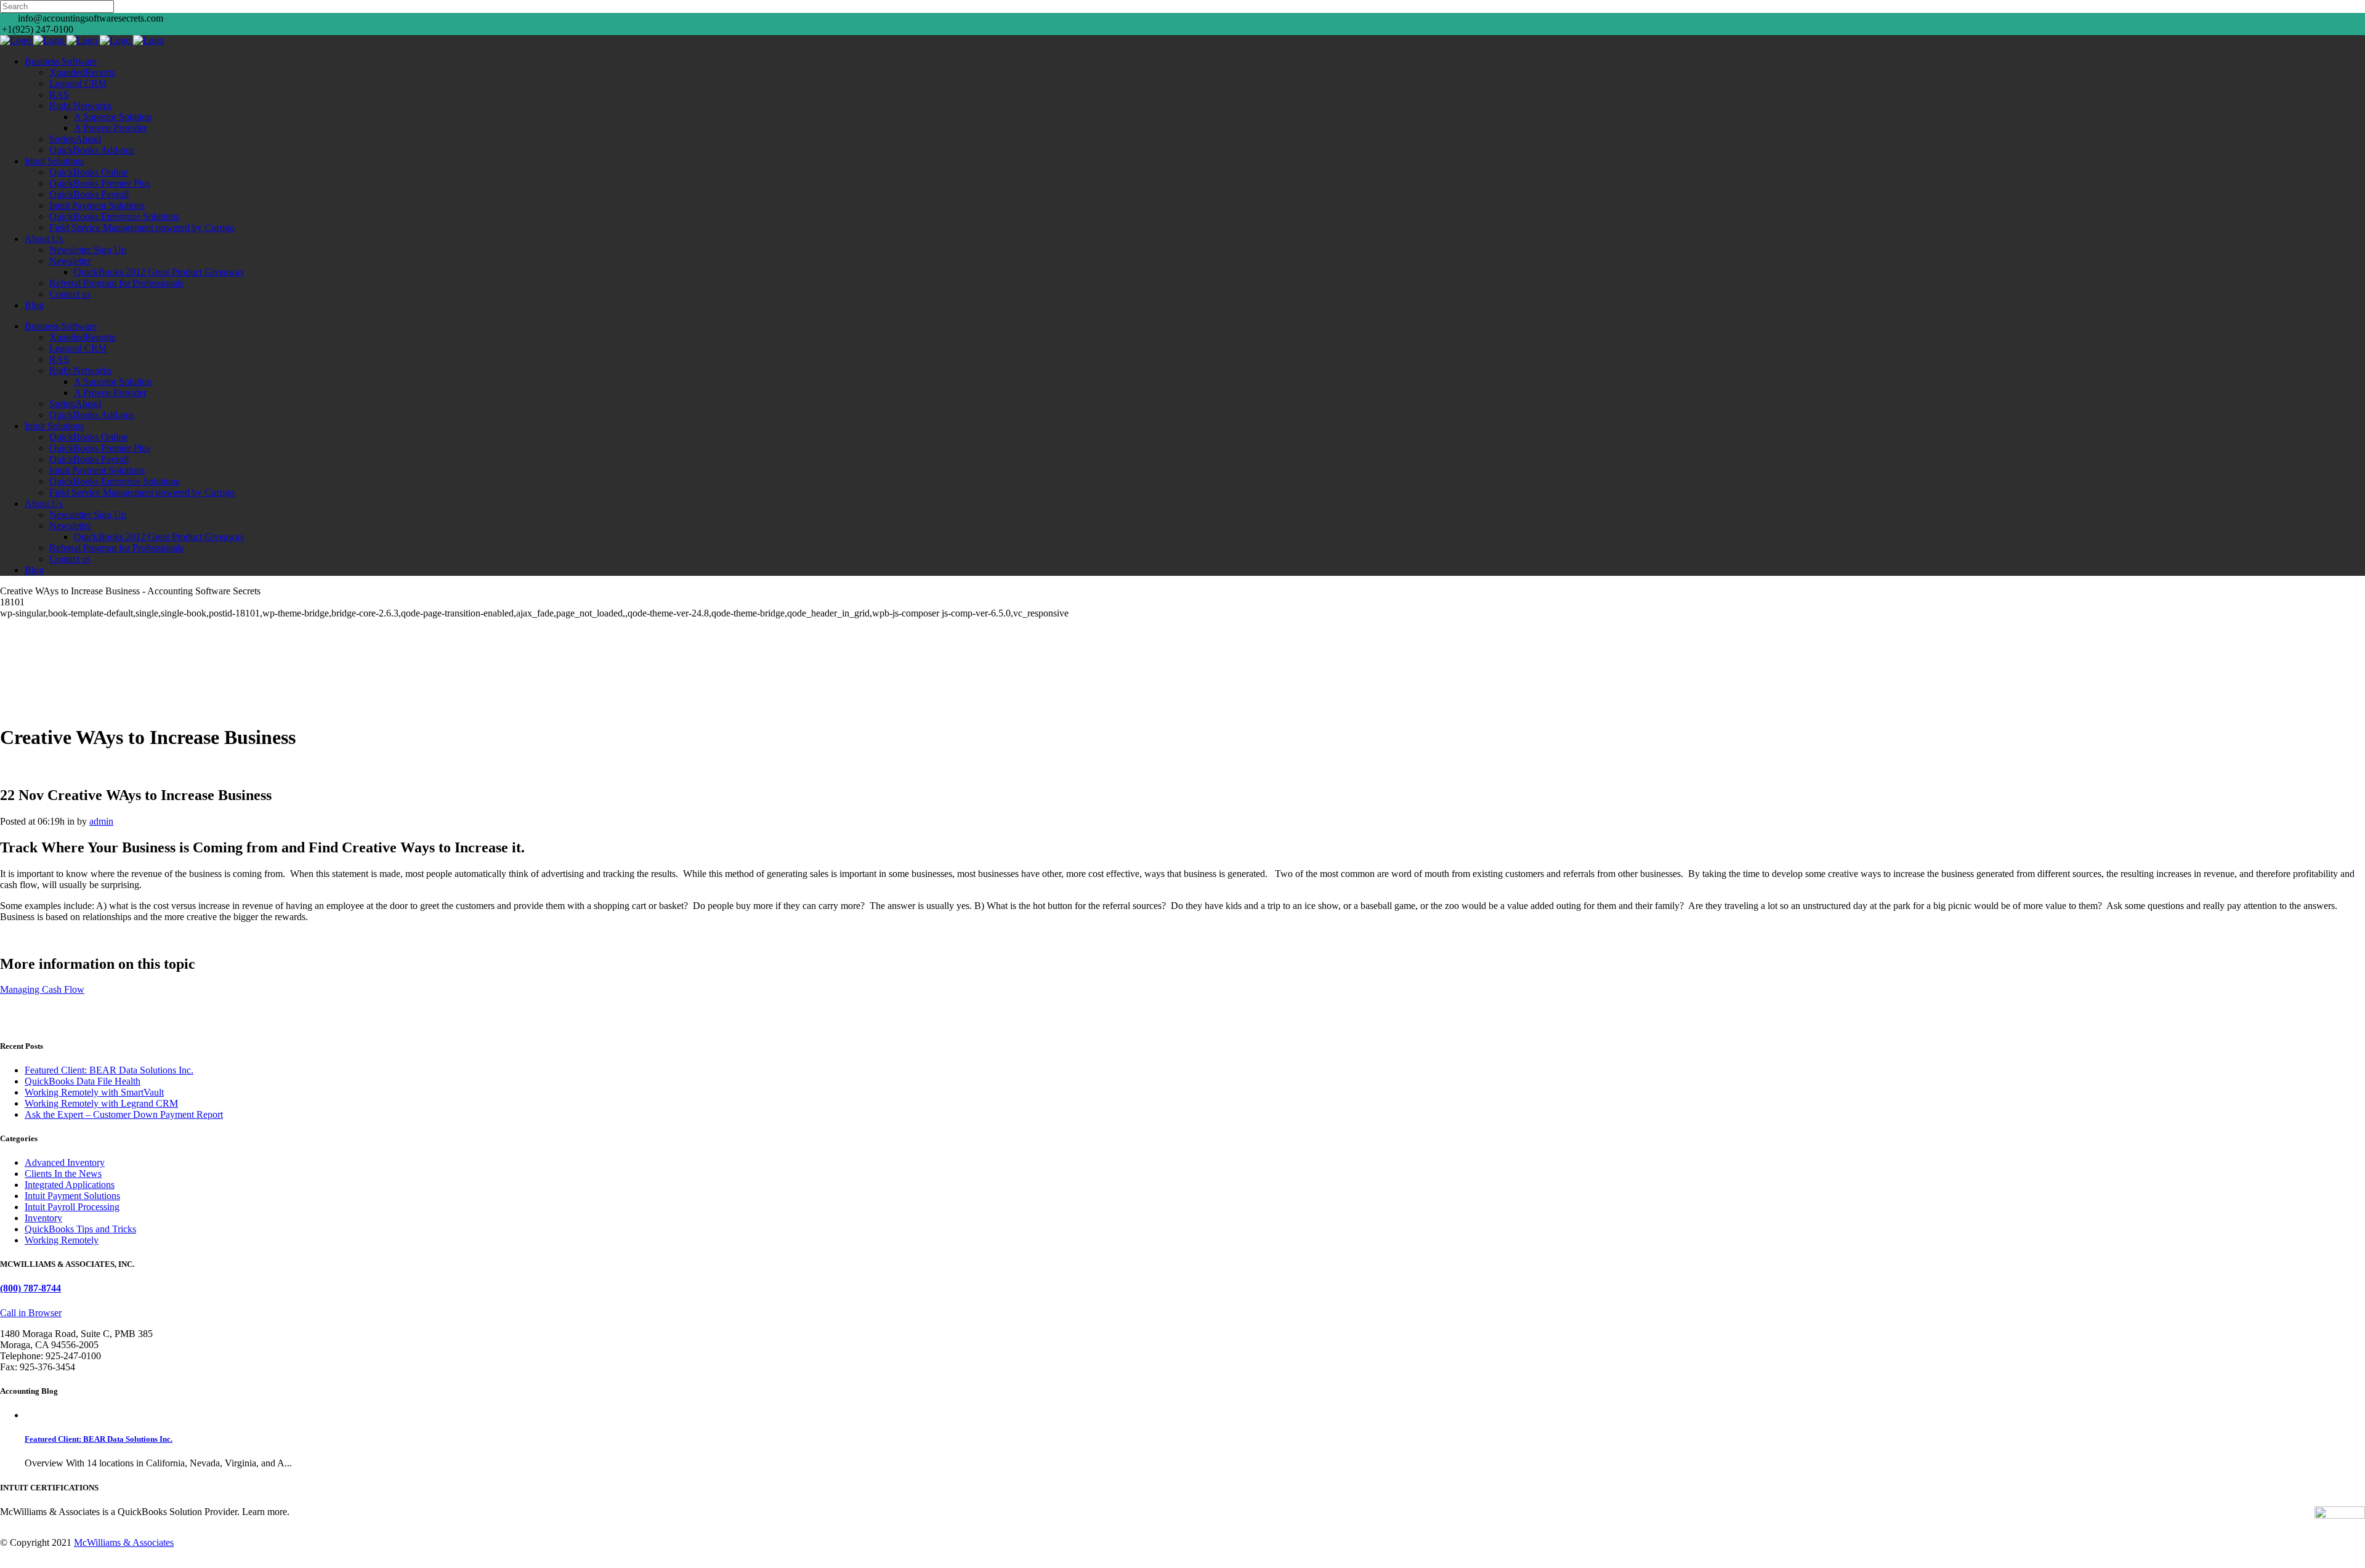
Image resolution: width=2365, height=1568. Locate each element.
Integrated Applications (70, 1185)
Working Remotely (62, 1240)
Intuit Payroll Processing (72, 1207)
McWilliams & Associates (124, 1542)
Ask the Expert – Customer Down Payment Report (124, 1114)
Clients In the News (63, 1174)
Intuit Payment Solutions (72, 1196)
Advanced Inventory (65, 1162)
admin (101, 821)
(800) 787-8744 (30, 1288)
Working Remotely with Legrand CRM (101, 1103)
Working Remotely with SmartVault (94, 1092)
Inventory (43, 1218)
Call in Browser (31, 1313)
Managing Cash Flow (42, 989)
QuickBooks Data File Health (83, 1081)
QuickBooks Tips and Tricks (80, 1229)
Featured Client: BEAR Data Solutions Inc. (109, 1070)
